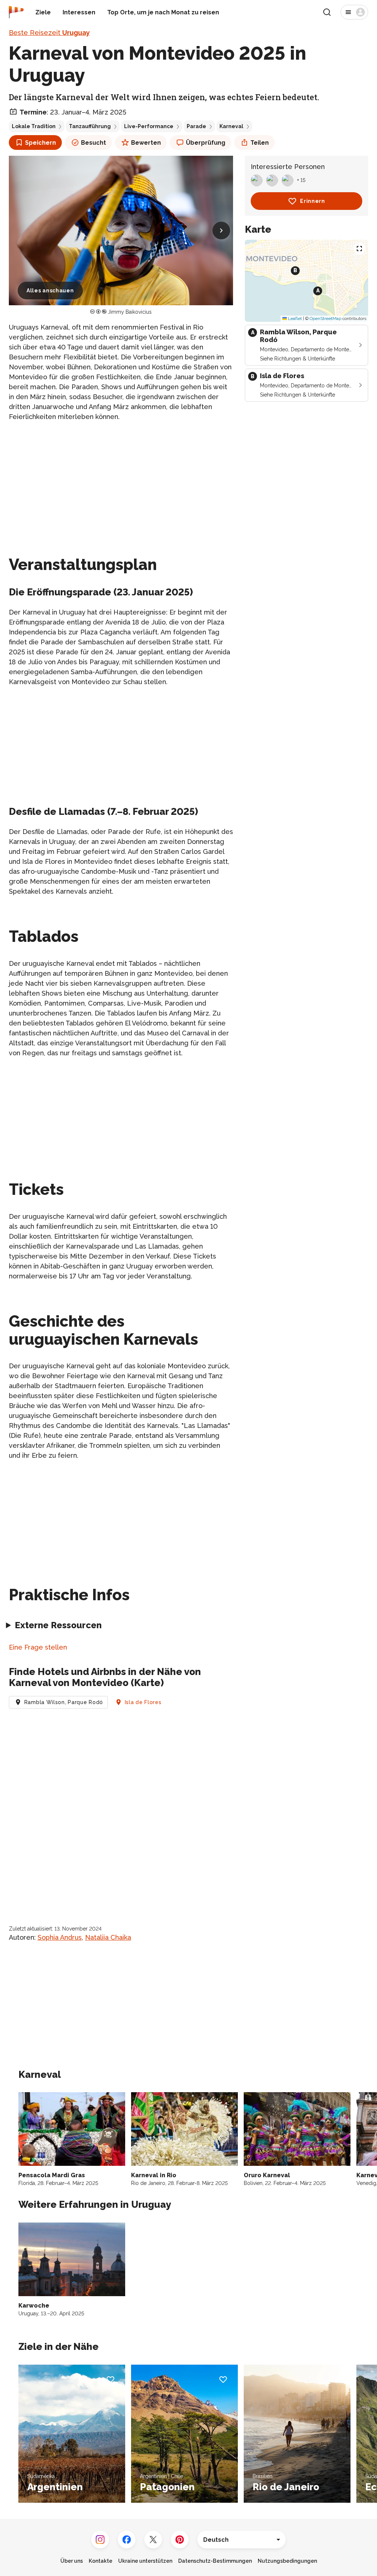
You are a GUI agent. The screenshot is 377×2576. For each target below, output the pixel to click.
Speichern (40, 143)
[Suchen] (327, 12)
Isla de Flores (143, 1702)
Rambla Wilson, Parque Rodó (64, 1702)
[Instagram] (100, 2540)
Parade (196, 126)
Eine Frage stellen (38, 1647)
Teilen (260, 143)
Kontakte (101, 2561)
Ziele (43, 12)
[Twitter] (153, 2540)
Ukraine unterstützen (145, 2561)
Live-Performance (149, 126)
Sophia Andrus (60, 1937)
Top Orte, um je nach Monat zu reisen (163, 12)
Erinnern (313, 201)
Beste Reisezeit (49, 33)
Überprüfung (206, 143)
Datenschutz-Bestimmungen (215, 2561)
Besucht (94, 143)
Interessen (79, 12)
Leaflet (294, 319)
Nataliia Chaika (108, 1937)
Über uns (72, 2561)
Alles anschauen (50, 291)
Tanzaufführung (90, 126)
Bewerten (146, 143)
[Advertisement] (121, 480)
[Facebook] (127, 2540)
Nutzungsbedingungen (287, 2561)
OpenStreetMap (325, 319)
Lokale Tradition (34, 126)
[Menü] (354, 12)
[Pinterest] (180, 2540)
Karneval (231, 126)
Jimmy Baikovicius (130, 312)
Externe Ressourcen (58, 1625)
